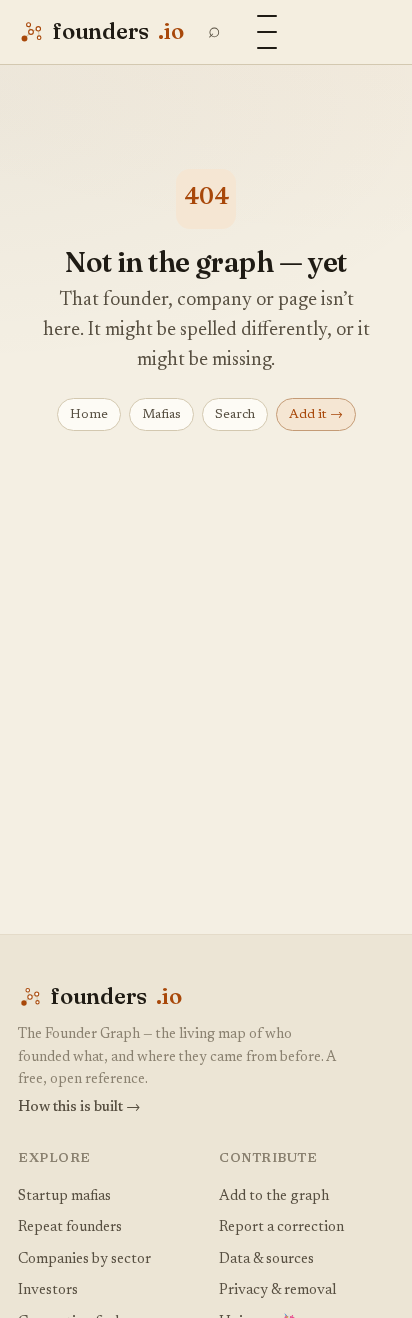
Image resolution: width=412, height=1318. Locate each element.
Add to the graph (274, 1196)
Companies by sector (84, 1259)
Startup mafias (64, 1196)
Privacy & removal (277, 1290)
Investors (48, 1290)
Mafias (161, 414)
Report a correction (281, 1227)
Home (89, 414)
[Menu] (267, 32)
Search (235, 414)
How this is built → (79, 1107)
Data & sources (266, 1259)
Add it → (316, 414)
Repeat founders (70, 1227)
